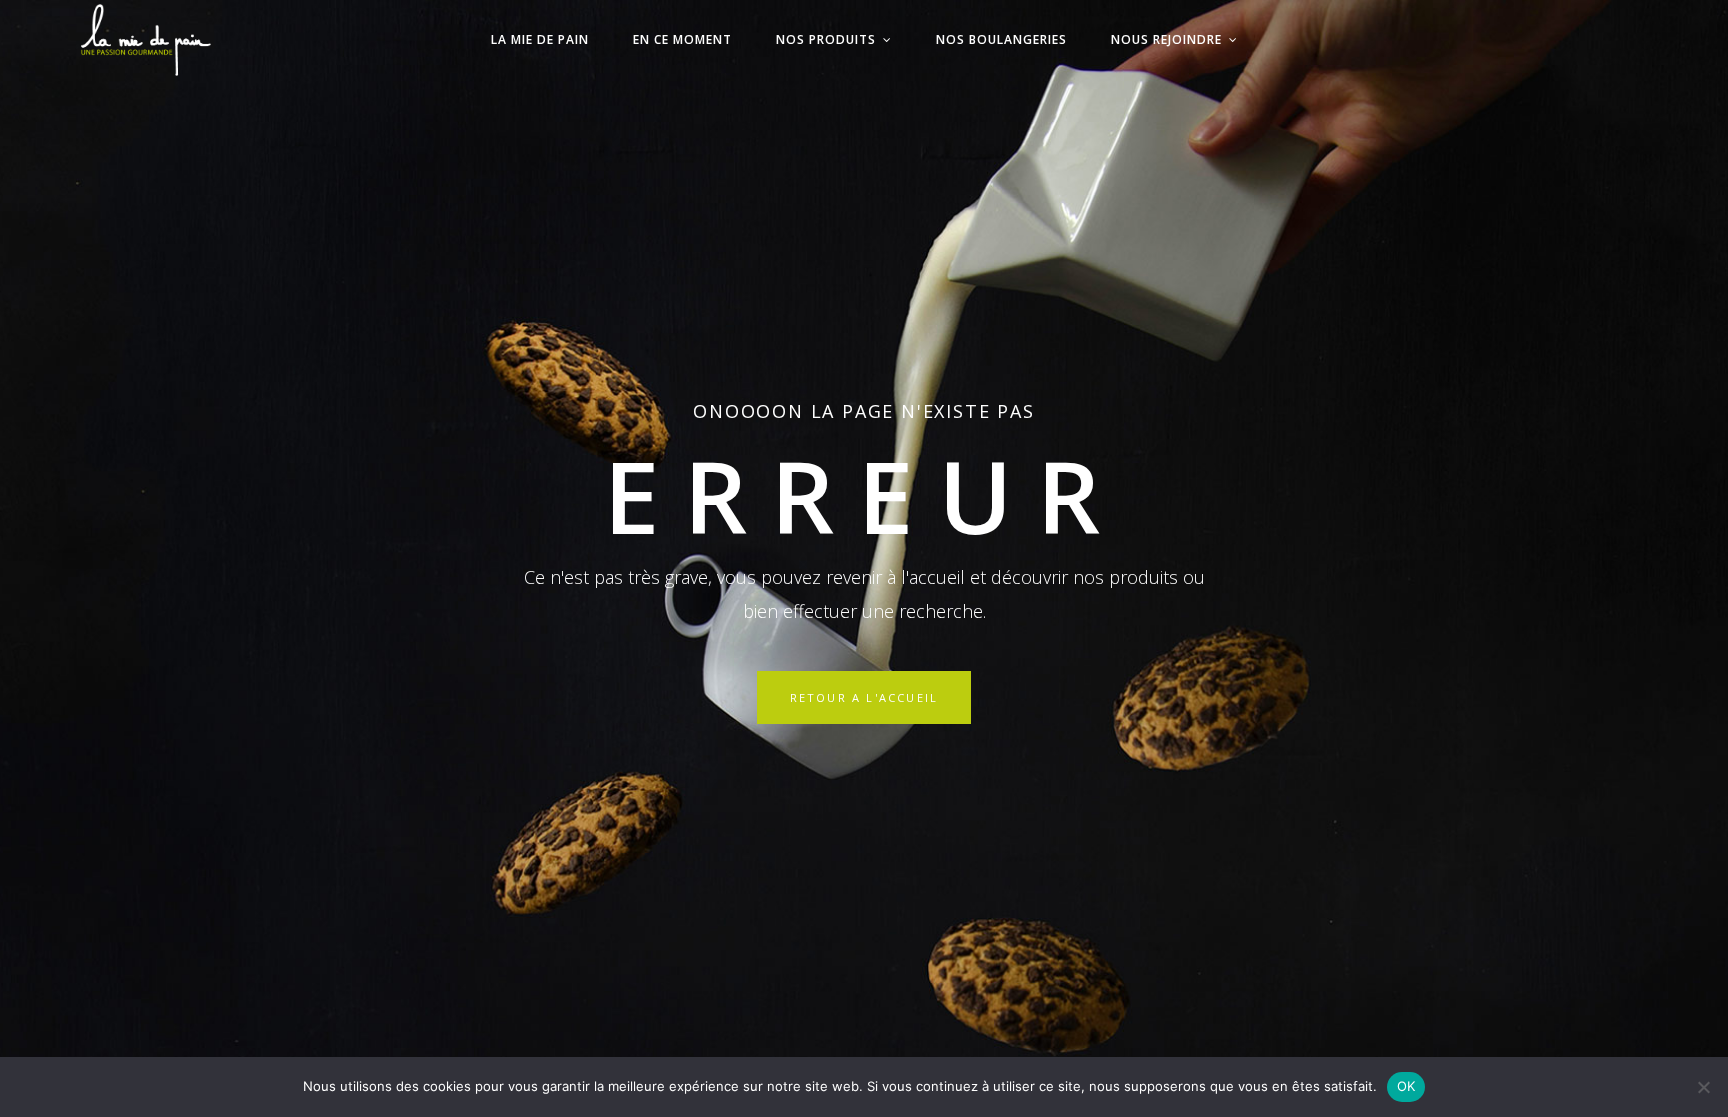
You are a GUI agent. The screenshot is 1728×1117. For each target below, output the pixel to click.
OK (1406, 1086)
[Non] (1703, 1087)
